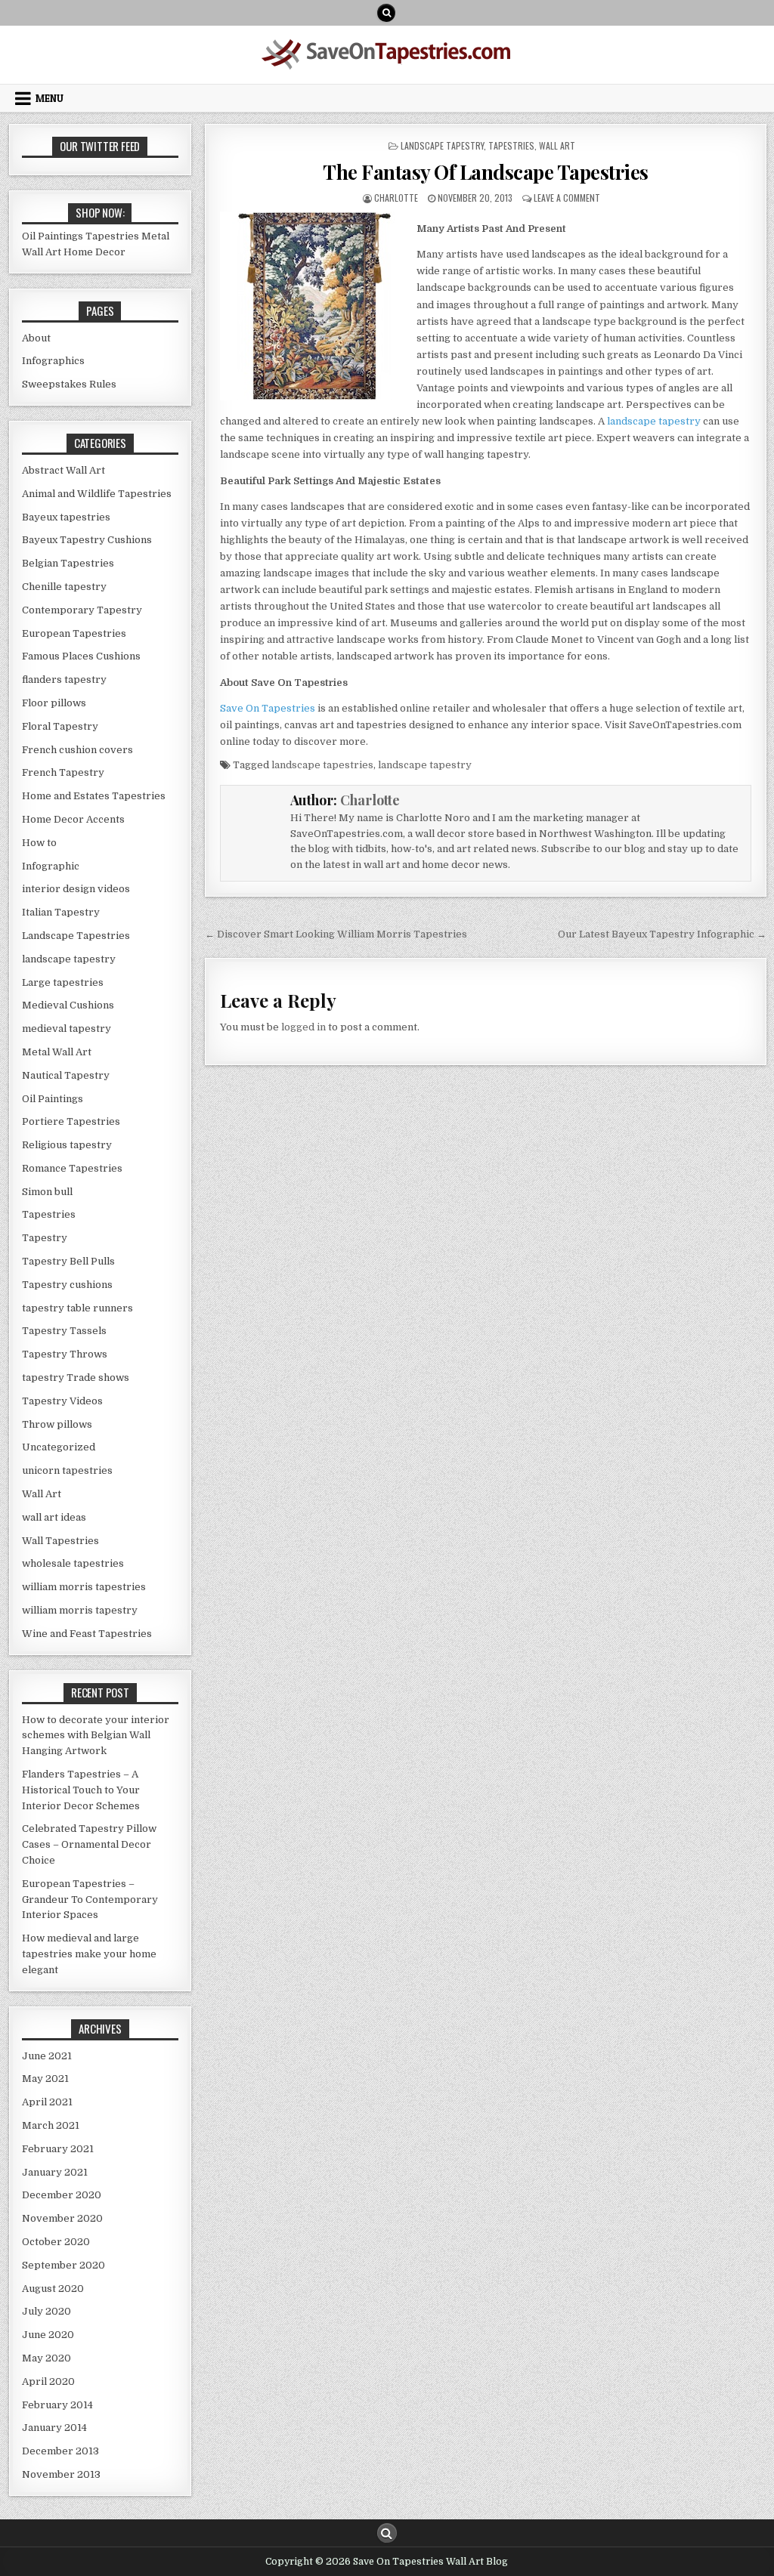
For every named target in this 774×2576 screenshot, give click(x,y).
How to (39, 843)
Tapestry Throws (65, 1354)
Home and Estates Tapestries (94, 796)
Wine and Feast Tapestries (87, 1634)
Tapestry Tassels (64, 1331)
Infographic (51, 866)
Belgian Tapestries (68, 563)
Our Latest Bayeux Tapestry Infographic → (662, 934)
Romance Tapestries (72, 1168)
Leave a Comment (567, 198)
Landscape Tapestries (76, 936)
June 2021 (47, 2056)
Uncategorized (59, 1447)
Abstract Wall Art (63, 470)
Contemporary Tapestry (82, 610)
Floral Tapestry (60, 726)
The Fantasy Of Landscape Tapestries (486, 172)
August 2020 (53, 2289)
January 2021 (55, 2172)
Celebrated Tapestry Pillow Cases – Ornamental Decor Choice (89, 1844)
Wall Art (557, 145)
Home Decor (94, 252)
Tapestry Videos (62, 1401)
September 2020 (63, 2265)
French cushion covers (77, 750)
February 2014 (57, 2405)
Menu (50, 98)
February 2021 (58, 2149)
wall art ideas (54, 1517)
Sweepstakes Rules (69, 384)
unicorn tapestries (67, 1470)
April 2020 (48, 2381)
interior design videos (76, 889)
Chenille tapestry (64, 587)
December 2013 (60, 2451)
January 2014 (54, 2428)
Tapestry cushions (67, 1285)
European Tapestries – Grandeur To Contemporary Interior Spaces (90, 1900)
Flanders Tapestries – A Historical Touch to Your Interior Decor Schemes (81, 1790)
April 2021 (47, 2102)
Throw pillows (57, 1424)
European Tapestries (74, 633)
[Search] (386, 13)
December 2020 (62, 2195)
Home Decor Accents (73, 819)
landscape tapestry (442, 145)
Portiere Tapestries (71, 1121)
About (36, 338)
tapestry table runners (77, 1308)
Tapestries (511, 145)
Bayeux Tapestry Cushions (87, 540)
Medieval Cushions (68, 1005)
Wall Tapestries (60, 1541)
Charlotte (396, 198)
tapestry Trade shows (76, 1378)
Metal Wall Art (57, 1052)
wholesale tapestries (73, 1563)
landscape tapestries (322, 765)
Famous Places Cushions (81, 656)
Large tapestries (63, 982)
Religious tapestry (67, 1145)
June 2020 (48, 2335)
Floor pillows (54, 703)
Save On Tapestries (268, 708)
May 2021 (45, 2079)
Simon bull (47, 1192)
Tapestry (45, 1238)
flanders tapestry (64, 680)
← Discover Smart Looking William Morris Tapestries (336, 934)
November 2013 (61, 2474)
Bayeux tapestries (66, 517)
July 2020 (46, 2311)
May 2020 (46, 2358)
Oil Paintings (53, 236)
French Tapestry (63, 772)
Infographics (53, 361)
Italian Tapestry (61, 912)
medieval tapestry (67, 1029)
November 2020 (62, 2218)
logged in (303, 1027)
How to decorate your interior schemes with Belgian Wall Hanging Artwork (96, 1736)
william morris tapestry (80, 1610)
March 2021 (51, 2125)
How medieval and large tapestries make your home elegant (89, 1954)
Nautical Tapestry (66, 1075)
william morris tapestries (84, 1587)
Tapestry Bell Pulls (68, 1261)
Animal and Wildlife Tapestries (97, 494)
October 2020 (56, 2242)
